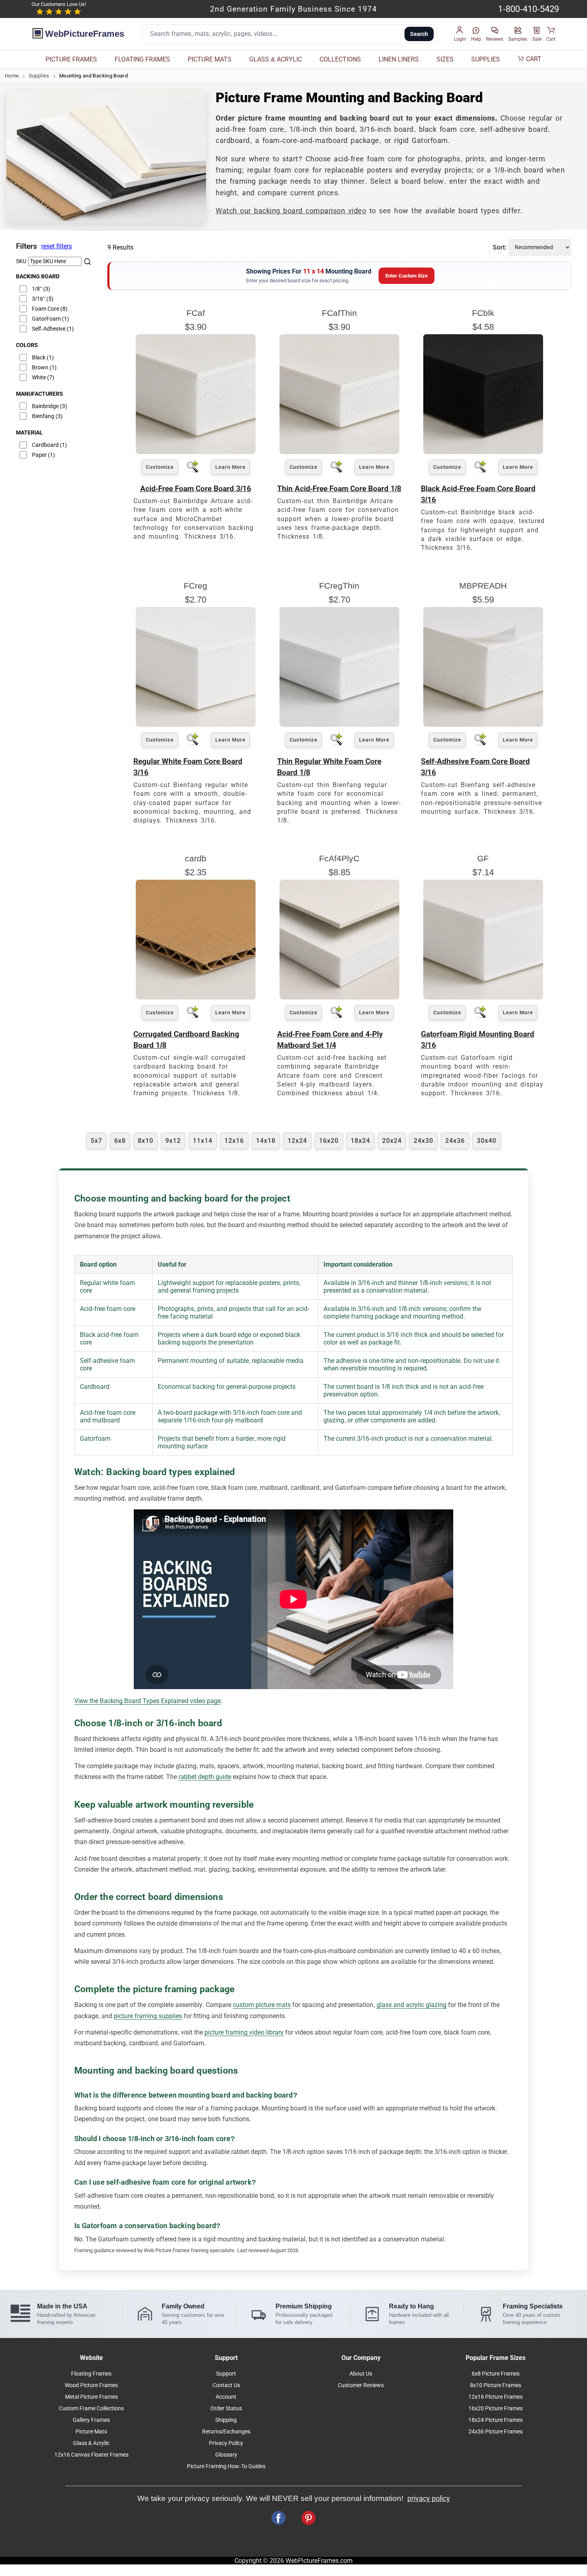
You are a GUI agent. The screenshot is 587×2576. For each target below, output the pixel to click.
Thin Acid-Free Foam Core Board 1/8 (339, 489)
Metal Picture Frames (91, 2397)
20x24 (392, 1141)
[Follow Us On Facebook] (279, 2518)
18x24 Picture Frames (496, 2420)
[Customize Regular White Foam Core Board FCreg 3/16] (196, 725)
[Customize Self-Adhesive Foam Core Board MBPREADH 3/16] (483, 725)
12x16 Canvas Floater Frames (91, 2455)
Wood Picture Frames (91, 2385)
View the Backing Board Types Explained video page (148, 1701)
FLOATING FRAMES (142, 59)
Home (12, 76)
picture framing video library (244, 2032)
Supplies (39, 76)
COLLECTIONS (340, 59)
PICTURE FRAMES (71, 59)
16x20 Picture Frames (496, 2408)
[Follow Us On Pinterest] (308, 2518)
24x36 (455, 1141)
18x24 (360, 1141)
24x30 (423, 1141)
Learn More (230, 467)
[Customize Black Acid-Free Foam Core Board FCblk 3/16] (483, 452)
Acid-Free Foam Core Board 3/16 (196, 489)
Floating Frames (91, 2374)
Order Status (226, 2408)
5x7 (96, 1141)
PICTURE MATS (210, 59)
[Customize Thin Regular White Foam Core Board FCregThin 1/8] (339, 725)
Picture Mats (91, 2432)
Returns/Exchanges (226, 2432)
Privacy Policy (226, 2443)
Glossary (226, 2455)
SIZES (445, 59)
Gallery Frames (91, 2420)
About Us (361, 2374)
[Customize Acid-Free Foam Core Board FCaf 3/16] (196, 452)
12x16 (234, 1141)
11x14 (203, 1141)
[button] (460, 34)
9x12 (173, 1141)
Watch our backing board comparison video (291, 211)
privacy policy (429, 2499)
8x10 (146, 1141)
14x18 (266, 1141)
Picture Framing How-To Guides (226, 2466)
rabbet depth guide (205, 1777)
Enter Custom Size (407, 276)
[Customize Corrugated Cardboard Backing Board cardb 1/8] (196, 997)
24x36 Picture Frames (496, 2432)
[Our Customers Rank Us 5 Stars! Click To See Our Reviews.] (59, 12)
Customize (160, 467)
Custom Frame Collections (91, 2408)
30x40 (487, 1141)
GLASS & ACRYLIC (276, 59)
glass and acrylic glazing (411, 2005)
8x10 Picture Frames (496, 2385)
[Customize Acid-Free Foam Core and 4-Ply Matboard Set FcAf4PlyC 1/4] (339, 997)
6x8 (120, 1141)
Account (226, 2397)
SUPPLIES (486, 59)
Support (226, 2374)
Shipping (226, 2420)
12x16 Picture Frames (496, 2397)
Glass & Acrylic (91, 2443)
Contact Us (226, 2385)
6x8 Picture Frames (496, 2374)
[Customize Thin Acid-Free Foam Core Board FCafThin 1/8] (339, 452)
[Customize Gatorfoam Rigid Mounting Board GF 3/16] (483, 997)
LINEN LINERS (399, 59)
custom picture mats (262, 2005)
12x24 (297, 1141)
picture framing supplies (148, 2016)
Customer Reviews (361, 2385)
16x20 (329, 1141)
